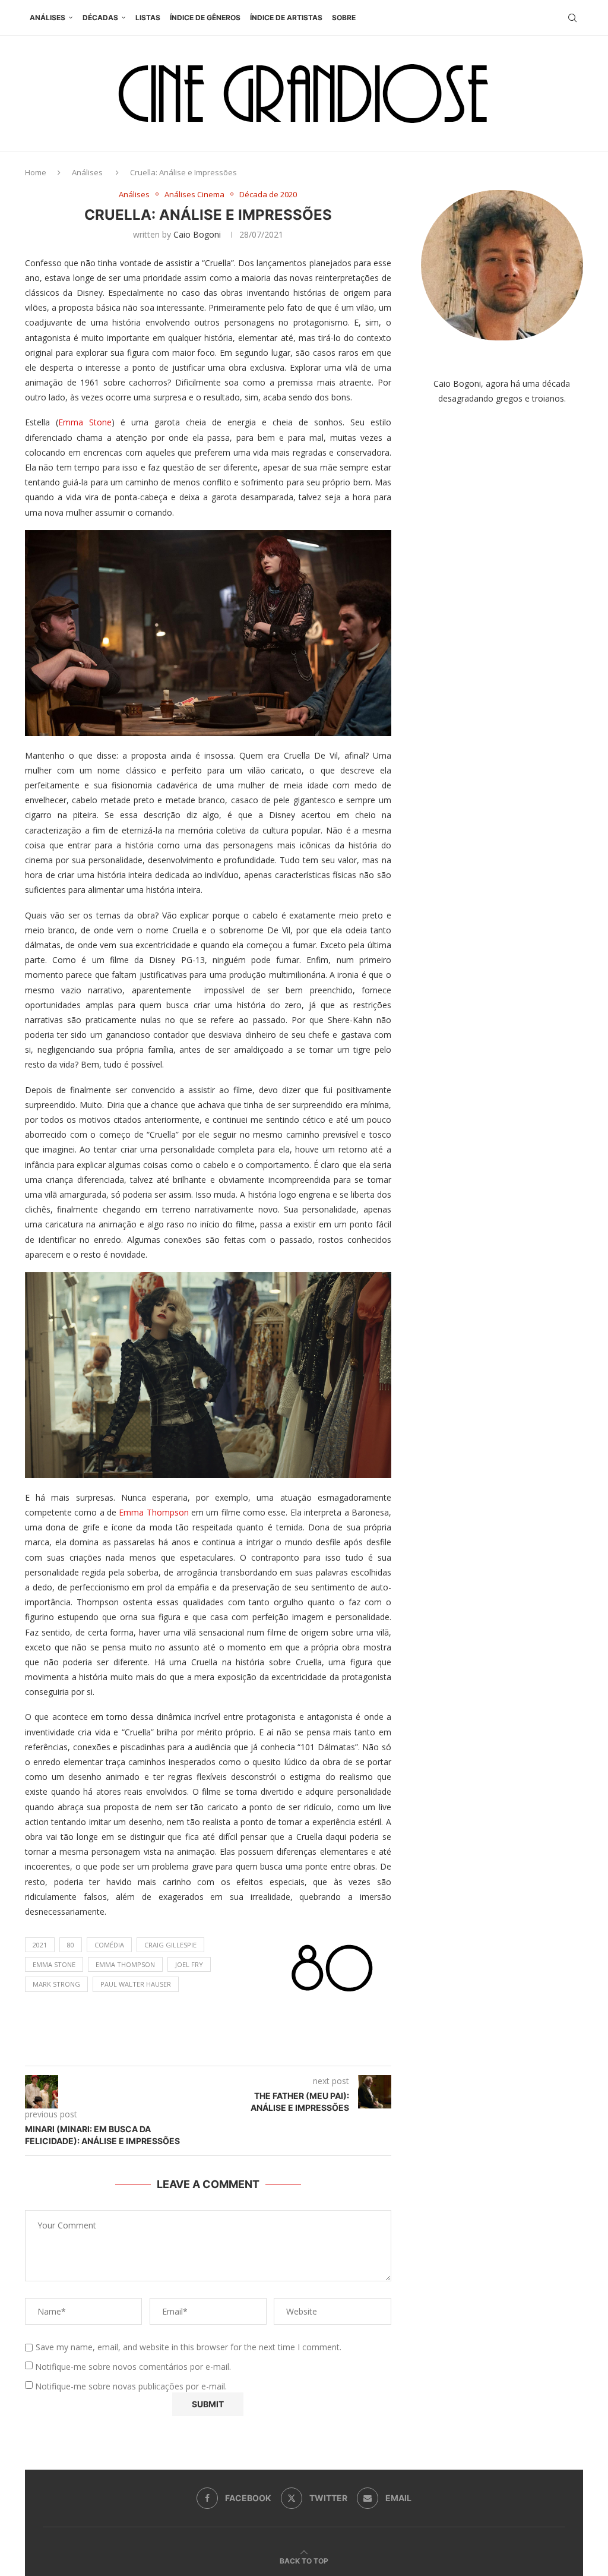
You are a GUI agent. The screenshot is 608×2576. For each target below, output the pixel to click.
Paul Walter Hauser (136, 1984)
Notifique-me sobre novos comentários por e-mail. (133, 2367)
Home (36, 172)
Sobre (344, 18)
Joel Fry (189, 1964)
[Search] (572, 18)
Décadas (100, 18)
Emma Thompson (153, 1512)
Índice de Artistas (286, 18)
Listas (148, 18)
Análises (47, 18)
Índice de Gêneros (205, 18)
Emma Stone (85, 422)
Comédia (109, 1945)
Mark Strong (56, 1984)
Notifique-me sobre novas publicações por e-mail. (131, 2386)
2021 (40, 1945)
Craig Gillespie (170, 1945)
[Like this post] (220, 2051)
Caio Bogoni (197, 234)
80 (71, 1945)
